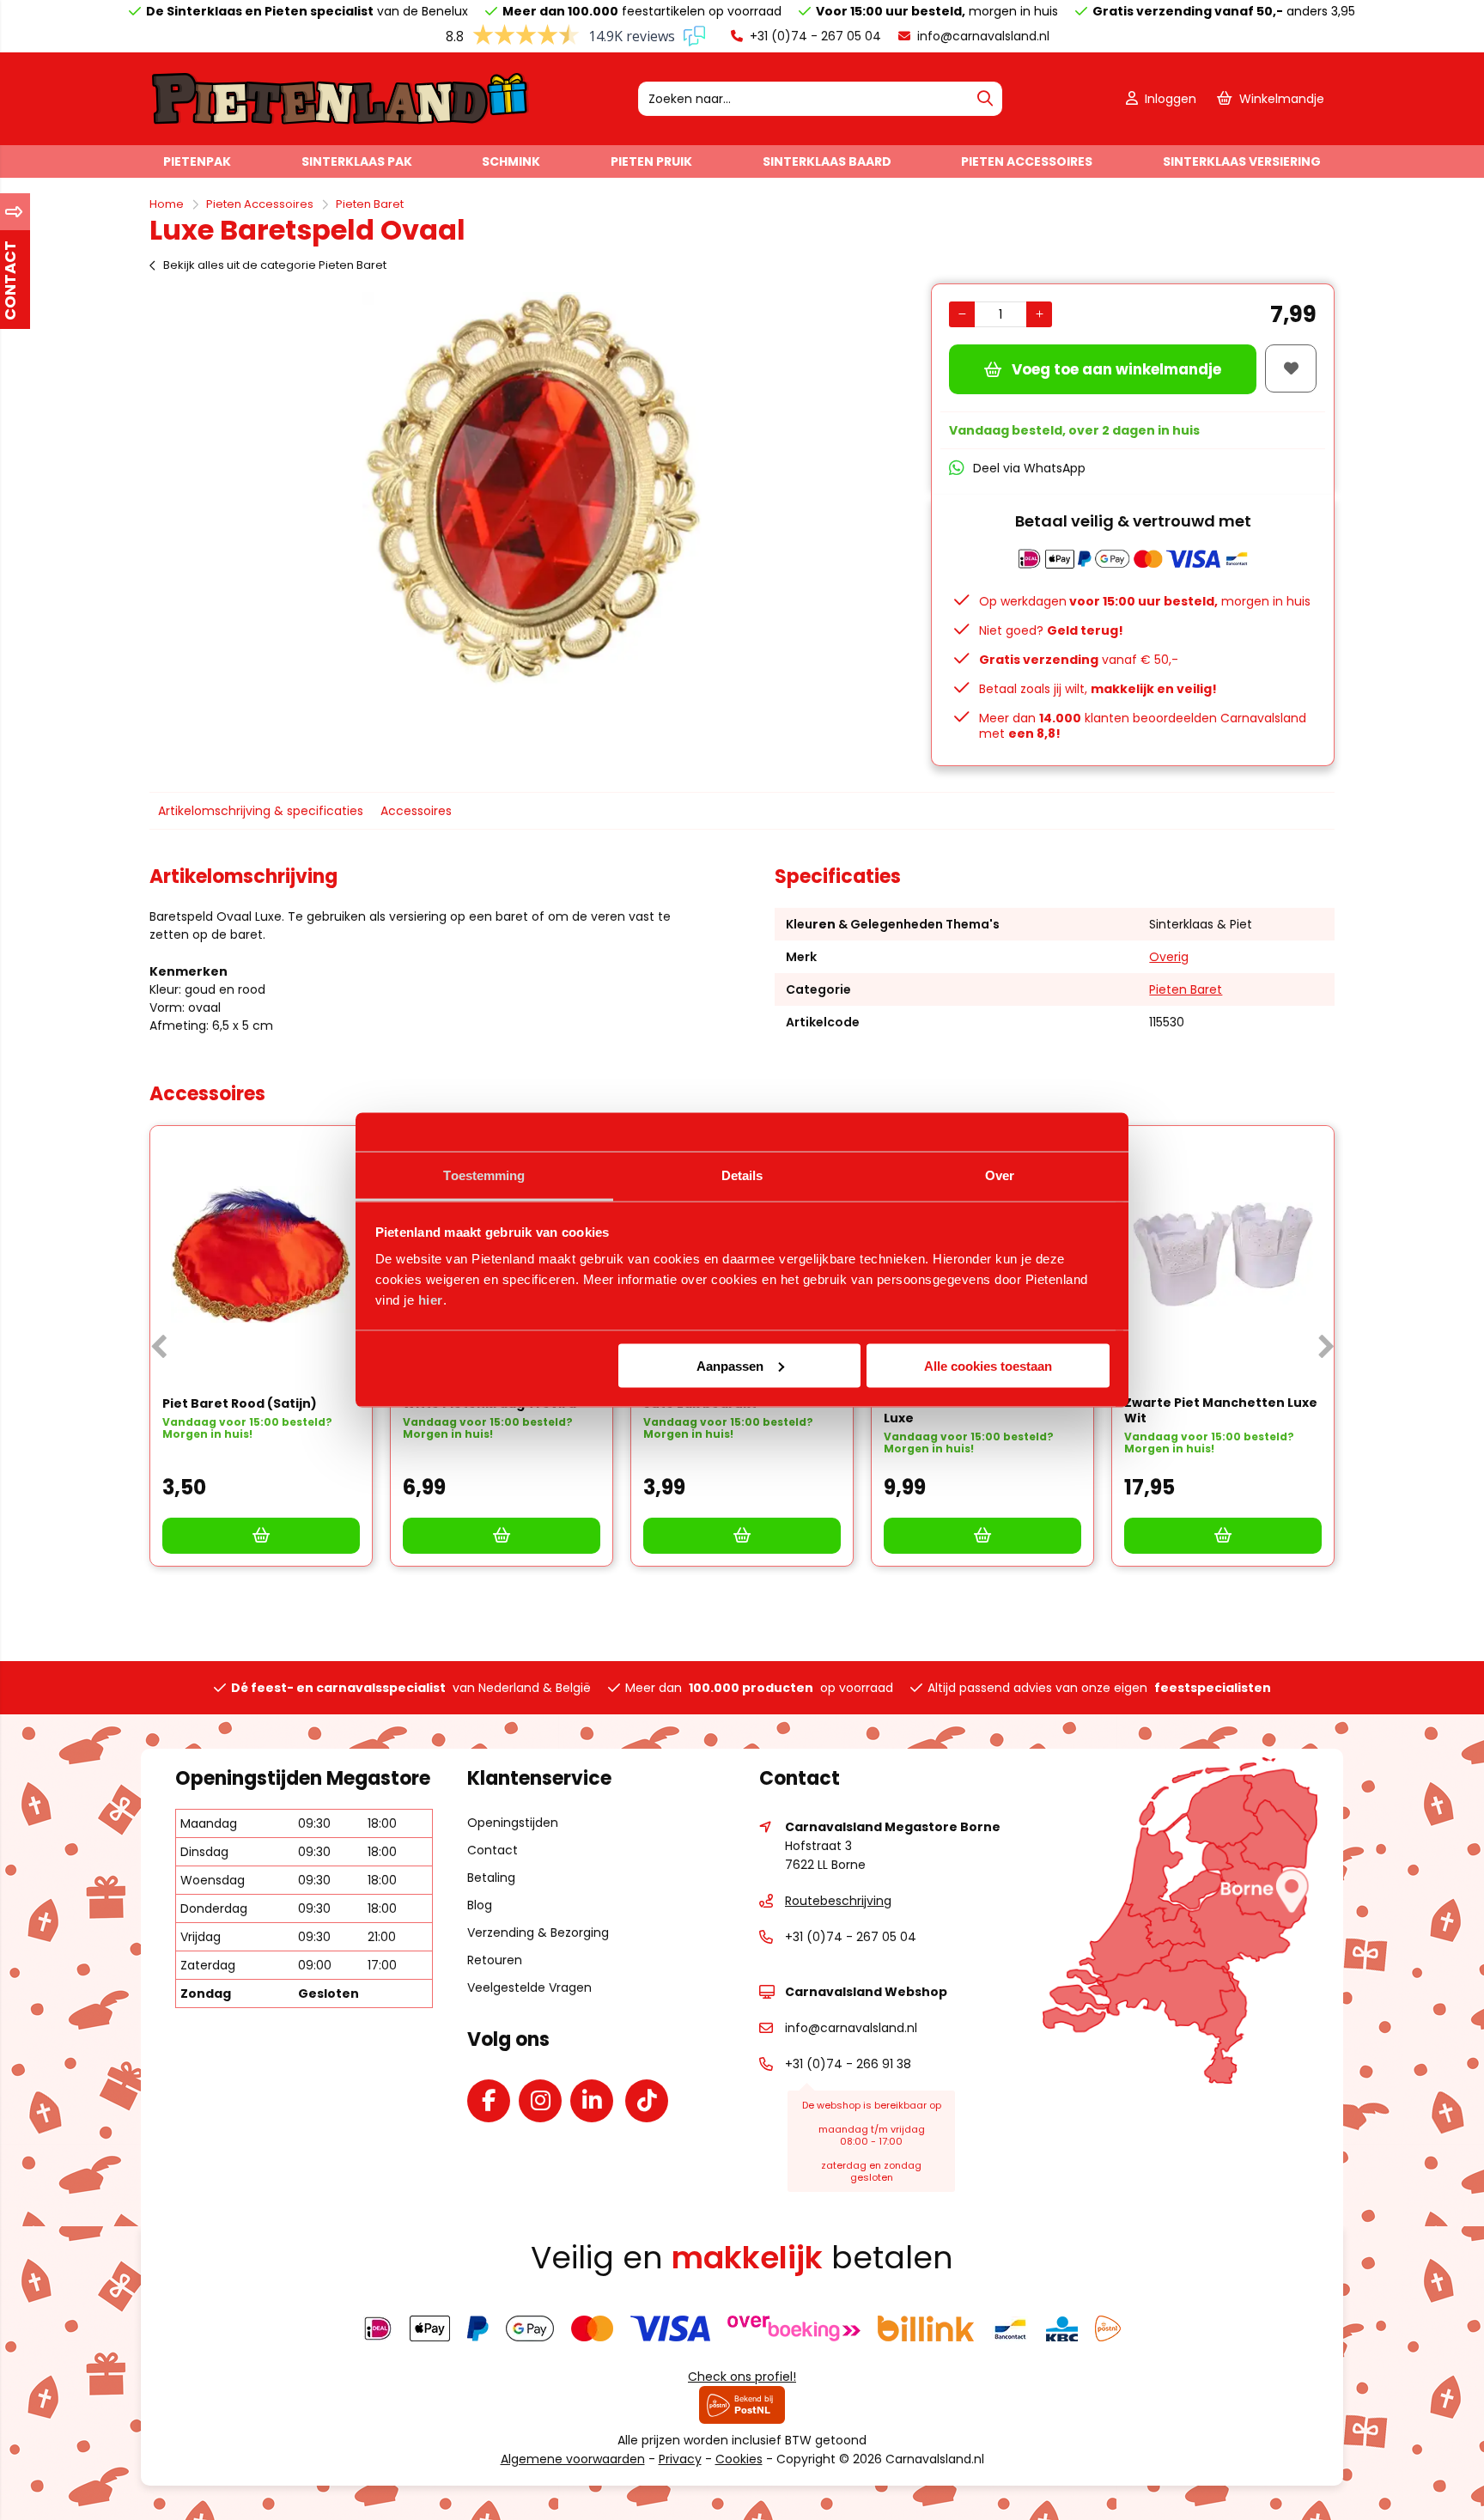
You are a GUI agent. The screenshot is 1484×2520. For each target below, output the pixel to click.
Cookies (739, 2459)
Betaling (491, 1878)
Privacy (680, 2459)
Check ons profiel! (742, 2377)
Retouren (495, 1960)
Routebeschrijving (838, 1901)
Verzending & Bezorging (538, 1933)
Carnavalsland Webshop (866, 1992)
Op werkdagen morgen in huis (1145, 601)
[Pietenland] (341, 122)
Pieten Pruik (651, 161)
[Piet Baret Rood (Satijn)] (261, 1255)
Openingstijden (513, 1823)
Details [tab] (742, 1175)
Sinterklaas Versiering (1242, 161)
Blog (480, 1905)
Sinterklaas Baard (827, 161)
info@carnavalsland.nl (982, 36)
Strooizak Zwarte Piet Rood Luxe (973, 1410)
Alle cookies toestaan (988, 1365)
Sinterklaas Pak (357, 161)
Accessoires (416, 811)
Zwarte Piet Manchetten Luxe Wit (1221, 1410)
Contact (493, 1850)
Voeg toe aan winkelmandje (1116, 369)
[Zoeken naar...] (985, 99)
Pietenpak (197, 161)
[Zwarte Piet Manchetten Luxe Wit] (1223, 1255)
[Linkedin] (596, 2104)
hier (431, 1300)
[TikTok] (651, 2104)
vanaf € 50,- (1079, 660)
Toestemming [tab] (484, 1175)
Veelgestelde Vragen (529, 1987)
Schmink (511, 161)
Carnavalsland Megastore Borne (893, 1827)
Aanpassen (730, 1365)
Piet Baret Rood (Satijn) (240, 1403)
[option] (532, 490)
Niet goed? (1051, 630)
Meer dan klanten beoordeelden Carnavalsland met (1143, 726)
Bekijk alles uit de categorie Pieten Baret (275, 265)
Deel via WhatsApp (1029, 468)
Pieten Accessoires (1027, 161)
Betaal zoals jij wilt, (1098, 689)
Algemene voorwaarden (573, 2459)
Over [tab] (1000, 1175)
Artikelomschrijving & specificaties (261, 811)
